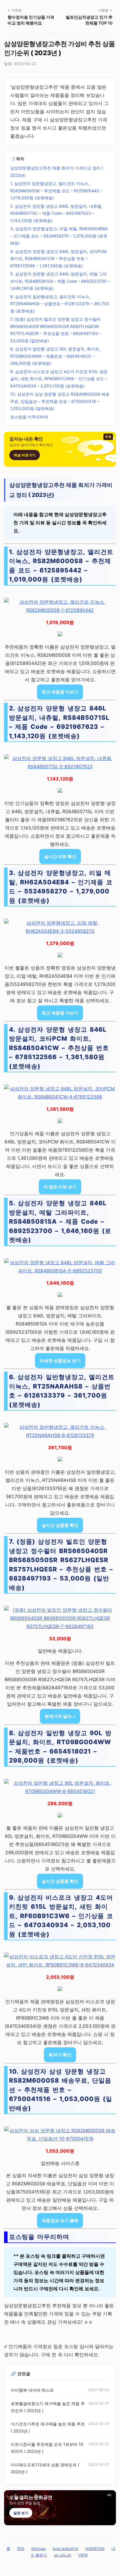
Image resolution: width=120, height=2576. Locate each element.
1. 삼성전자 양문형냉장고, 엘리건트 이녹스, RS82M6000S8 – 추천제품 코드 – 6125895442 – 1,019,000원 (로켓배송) (56, 191)
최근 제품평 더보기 (60, 692)
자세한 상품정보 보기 (60, 1361)
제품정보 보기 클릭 (60, 2220)
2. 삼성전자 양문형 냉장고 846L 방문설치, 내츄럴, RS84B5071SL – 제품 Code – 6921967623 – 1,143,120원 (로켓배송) (56, 213)
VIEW (83, 2555)
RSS (21, 2549)
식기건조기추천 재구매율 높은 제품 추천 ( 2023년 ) (48, 2427)
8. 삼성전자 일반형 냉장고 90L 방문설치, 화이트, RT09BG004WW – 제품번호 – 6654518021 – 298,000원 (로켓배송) (55, 356)
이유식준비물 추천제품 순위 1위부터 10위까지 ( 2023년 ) (47, 2448)
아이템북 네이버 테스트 (32, 2390)
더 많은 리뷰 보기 (60, 1187)
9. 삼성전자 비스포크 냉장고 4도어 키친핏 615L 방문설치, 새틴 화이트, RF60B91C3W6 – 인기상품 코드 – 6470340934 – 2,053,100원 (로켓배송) (59, 379)
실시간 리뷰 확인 (60, 856)
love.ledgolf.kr (66, 2549)
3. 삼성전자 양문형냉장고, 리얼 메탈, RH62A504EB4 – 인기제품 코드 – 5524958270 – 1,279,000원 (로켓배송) (59, 236)
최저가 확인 (60, 2055)
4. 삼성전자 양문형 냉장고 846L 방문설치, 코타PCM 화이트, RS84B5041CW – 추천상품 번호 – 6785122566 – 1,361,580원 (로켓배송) (58, 259)
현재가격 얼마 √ (60, 1716)
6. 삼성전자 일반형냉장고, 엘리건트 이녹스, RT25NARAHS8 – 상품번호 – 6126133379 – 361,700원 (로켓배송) (60, 304)
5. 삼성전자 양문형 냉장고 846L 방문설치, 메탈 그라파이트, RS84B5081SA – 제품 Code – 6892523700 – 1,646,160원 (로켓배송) (60, 281)
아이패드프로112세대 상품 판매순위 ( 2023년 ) (45, 2468)
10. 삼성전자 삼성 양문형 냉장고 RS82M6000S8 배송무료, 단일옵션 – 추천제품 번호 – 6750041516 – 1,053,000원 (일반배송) (60, 401)
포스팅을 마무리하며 (29, 417)
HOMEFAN (95, 2549)
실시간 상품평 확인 (60, 1525)
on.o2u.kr (63, 2555)
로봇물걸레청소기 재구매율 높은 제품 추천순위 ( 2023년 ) (48, 2407)
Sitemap (38, 2549)
